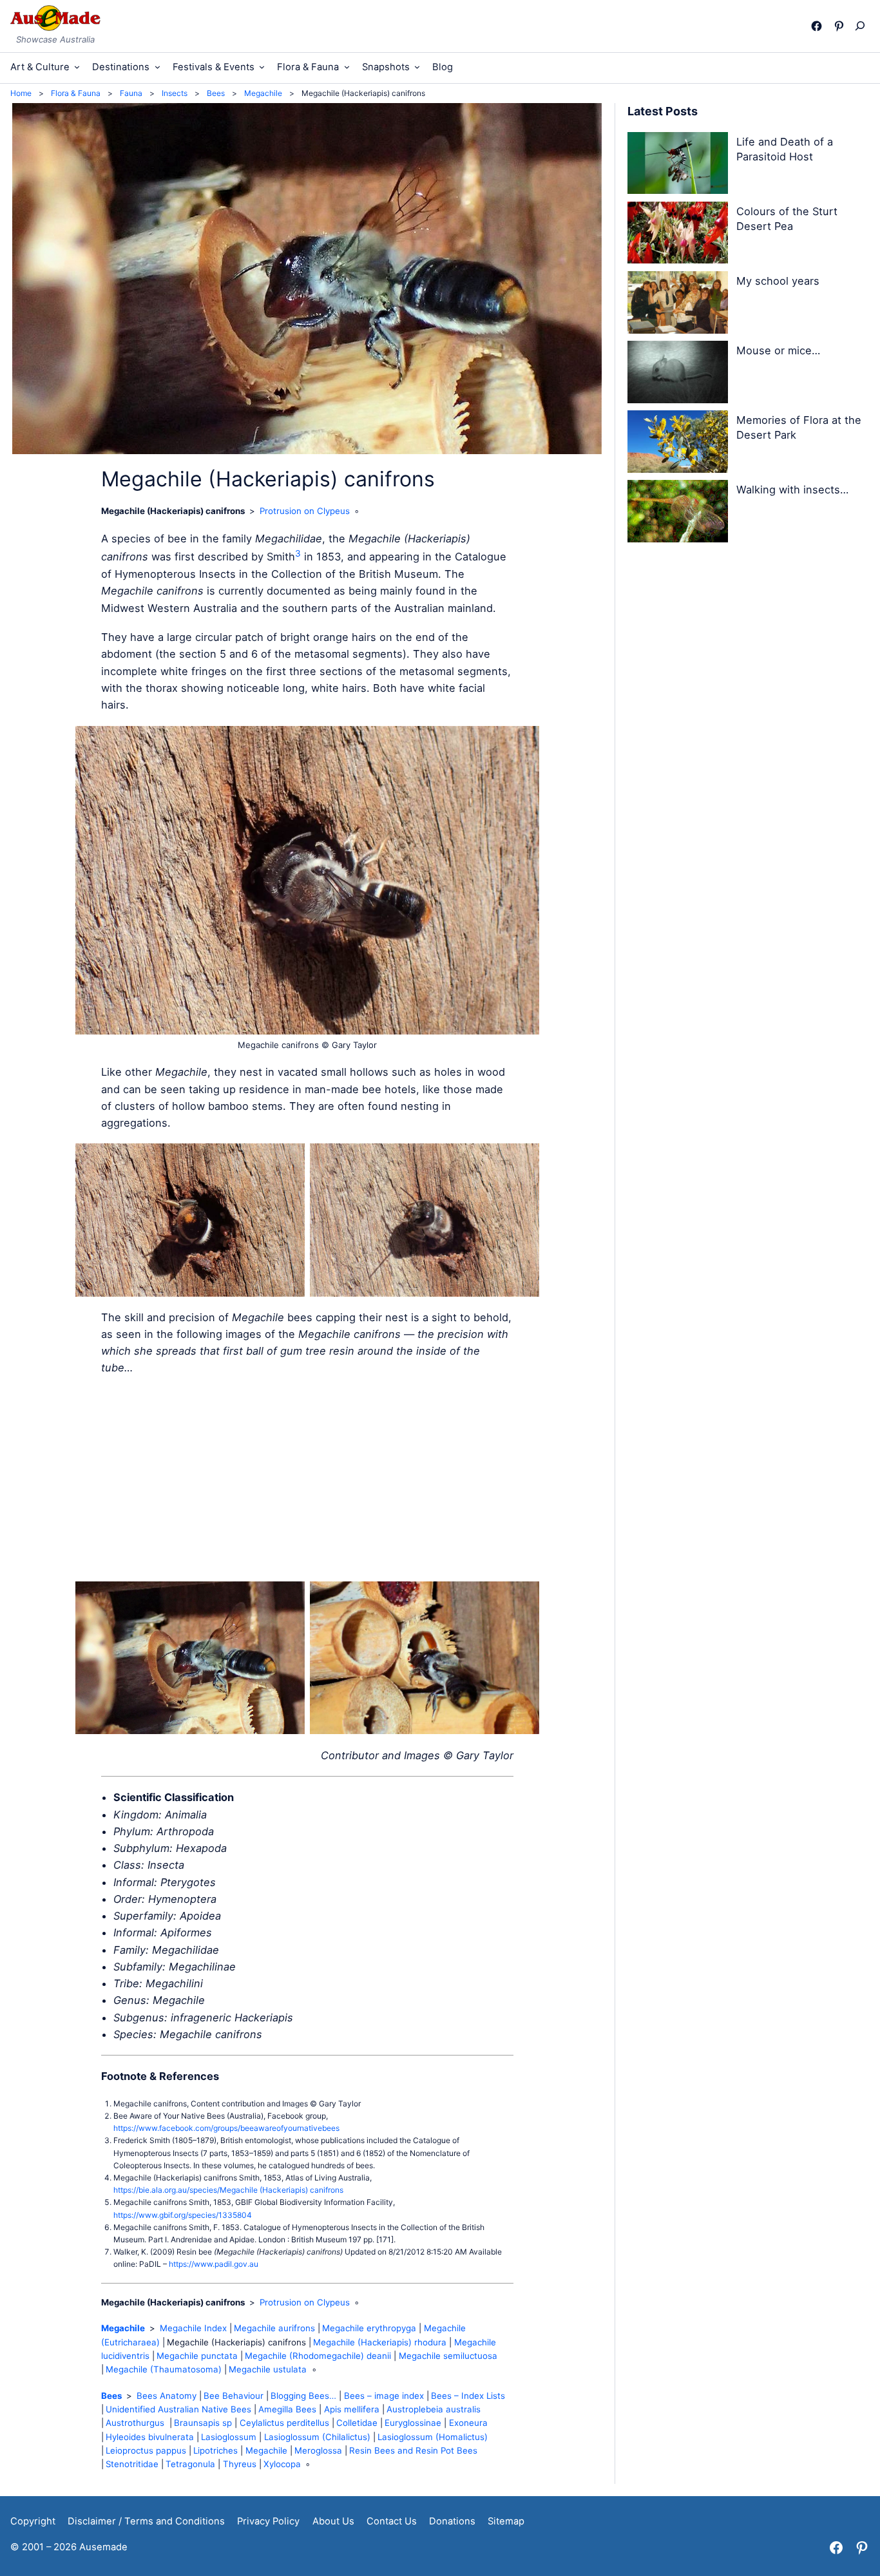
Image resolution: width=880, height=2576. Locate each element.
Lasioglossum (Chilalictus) (317, 2437)
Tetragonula (190, 2464)
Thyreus (240, 2464)
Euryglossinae (413, 2423)
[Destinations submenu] (158, 67)
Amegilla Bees (287, 2409)
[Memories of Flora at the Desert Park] (678, 444)
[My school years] (678, 305)
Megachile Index (193, 2328)
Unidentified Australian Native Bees (178, 2409)
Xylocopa (282, 2464)
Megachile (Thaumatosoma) (164, 2369)
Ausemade (103, 2547)
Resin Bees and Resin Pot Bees (413, 2450)
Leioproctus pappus (146, 2450)
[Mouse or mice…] (678, 374)
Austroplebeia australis (434, 2409)
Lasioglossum (229, 2437)
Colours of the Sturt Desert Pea (787, 219)
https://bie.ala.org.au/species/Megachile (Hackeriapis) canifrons (228, 2190)
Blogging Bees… (303, 2396)
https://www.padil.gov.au (214, 2264)
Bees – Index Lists (468, 2396)
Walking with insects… (792, 490)
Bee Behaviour (234, 2396)
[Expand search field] (863, 26)
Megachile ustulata (268, 2369)
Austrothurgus (136, 2423)
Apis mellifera (352, 2409)
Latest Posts (663, 111)
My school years (778, 281)
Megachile (123, 2328)
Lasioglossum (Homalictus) (433, 2437)
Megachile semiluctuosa (448, 2356)
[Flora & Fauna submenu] (347, 67)
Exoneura (468, 2423)
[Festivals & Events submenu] (262, 67)
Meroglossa (318, 2450)
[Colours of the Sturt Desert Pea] (678, 235)
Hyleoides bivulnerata (150, 2437)
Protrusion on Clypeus (305, 511)
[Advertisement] (307, 1479)
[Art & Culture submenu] (77, 67)
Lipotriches (215, 2450)
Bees (111, 2396)
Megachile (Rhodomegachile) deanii (318, 2356)
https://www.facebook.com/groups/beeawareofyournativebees (226, 2128)
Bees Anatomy (167, 2396)
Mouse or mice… (778, 350)
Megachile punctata (197, 2356)
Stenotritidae (132, 2464)
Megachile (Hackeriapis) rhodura (380, 2342)
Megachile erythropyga (369, 2328)
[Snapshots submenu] (417, 67)
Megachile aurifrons (274, 2328)
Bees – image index (384, 2396)
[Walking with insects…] (678, 513)
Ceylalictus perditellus (284, 2423)
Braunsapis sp (203, 2423)
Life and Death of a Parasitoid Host (785, 149)
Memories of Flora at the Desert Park (799, 427)
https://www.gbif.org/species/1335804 (183, 2215)
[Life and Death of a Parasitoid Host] (678, 166)
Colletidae (357, 2423)
